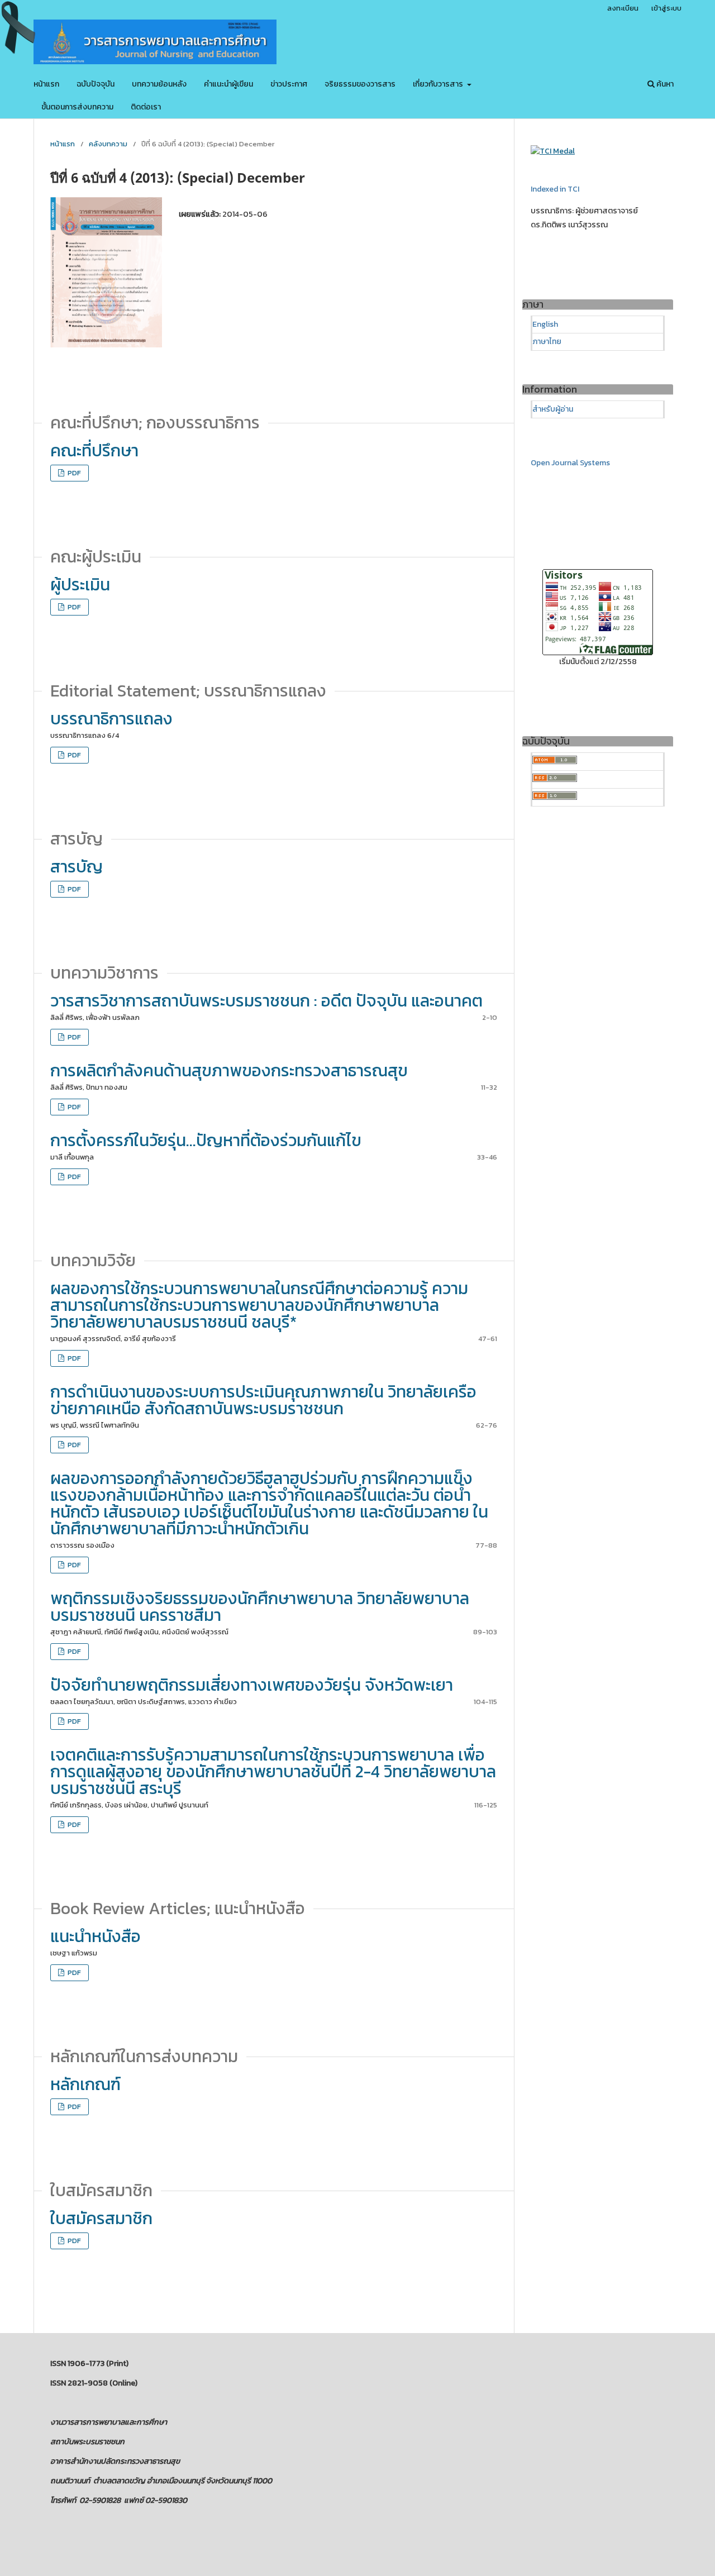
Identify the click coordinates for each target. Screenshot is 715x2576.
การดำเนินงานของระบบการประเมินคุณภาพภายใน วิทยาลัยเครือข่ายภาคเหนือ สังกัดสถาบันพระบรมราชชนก (263, 1400)
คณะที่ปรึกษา (94, 450)
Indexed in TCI (555, 189)
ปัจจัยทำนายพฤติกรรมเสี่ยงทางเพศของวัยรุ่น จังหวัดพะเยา (252, 1685)
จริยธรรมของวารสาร (360, 84)
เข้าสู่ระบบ (666, 8)
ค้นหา (664, 84)
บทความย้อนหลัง (159, 84)
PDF (73, 473)
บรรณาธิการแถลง (111, 719)
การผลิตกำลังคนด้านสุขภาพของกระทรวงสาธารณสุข (229, 1070)
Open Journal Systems (570, 463)
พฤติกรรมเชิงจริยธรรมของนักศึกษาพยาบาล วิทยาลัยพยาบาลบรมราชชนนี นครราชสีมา (260, 1607)
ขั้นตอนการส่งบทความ (77, 107)
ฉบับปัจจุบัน (96, 84)
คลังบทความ (108, 144)
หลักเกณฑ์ (85, 2084)
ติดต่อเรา (146, 107)
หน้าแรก (46, 84)
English (545, 324)
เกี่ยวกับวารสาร (439, 84)
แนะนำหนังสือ (96, 1936)
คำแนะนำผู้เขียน (228, 84)
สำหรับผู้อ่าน (553, 409)
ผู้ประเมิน (80, 585)
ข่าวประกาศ (289, 84)
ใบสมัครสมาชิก (101, 2218)
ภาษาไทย (547, 342)
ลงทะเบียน (623, 8)
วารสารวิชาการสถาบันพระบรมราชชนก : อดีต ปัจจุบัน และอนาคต (266, 1001)
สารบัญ (77, 867)
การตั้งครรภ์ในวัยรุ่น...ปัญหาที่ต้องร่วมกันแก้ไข (206, 1140)
